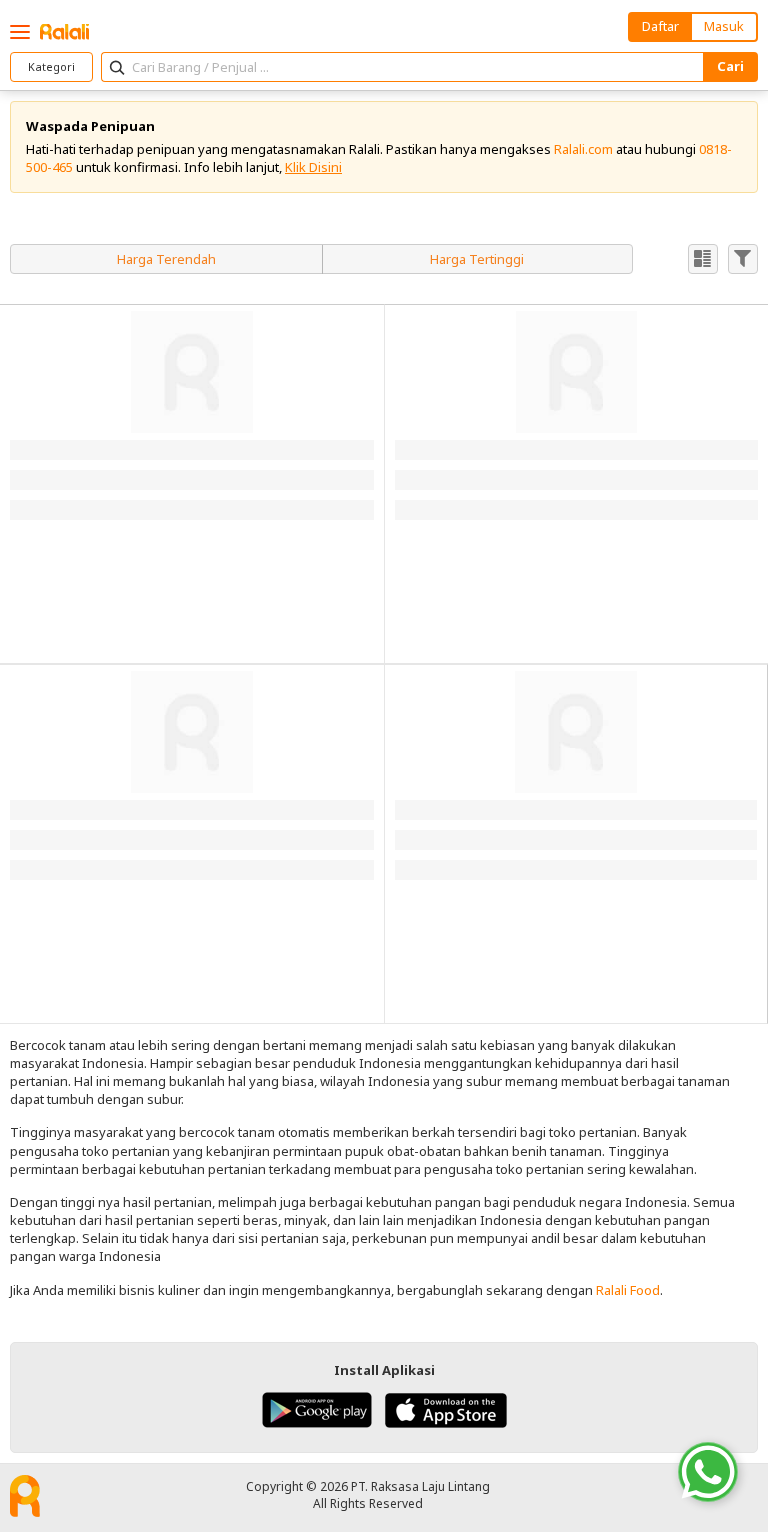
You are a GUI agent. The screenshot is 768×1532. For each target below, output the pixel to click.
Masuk (724, 26)
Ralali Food (628, 1290)
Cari (730, 66)
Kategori (51, 66)
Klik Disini (313, 167)
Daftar (660, 26)
